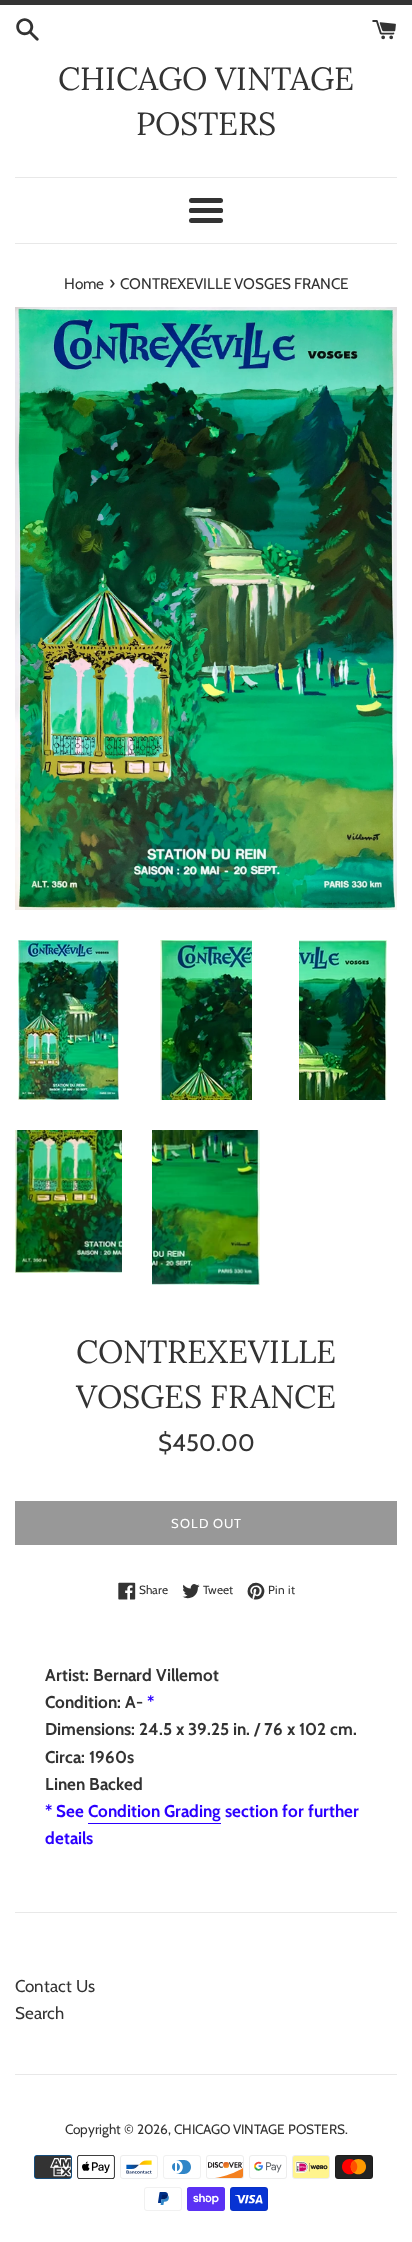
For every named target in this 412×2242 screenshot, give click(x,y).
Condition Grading (154, 1811)
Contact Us (55, 1986)
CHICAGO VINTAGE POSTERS (206, 101)
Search (39, 2013)
